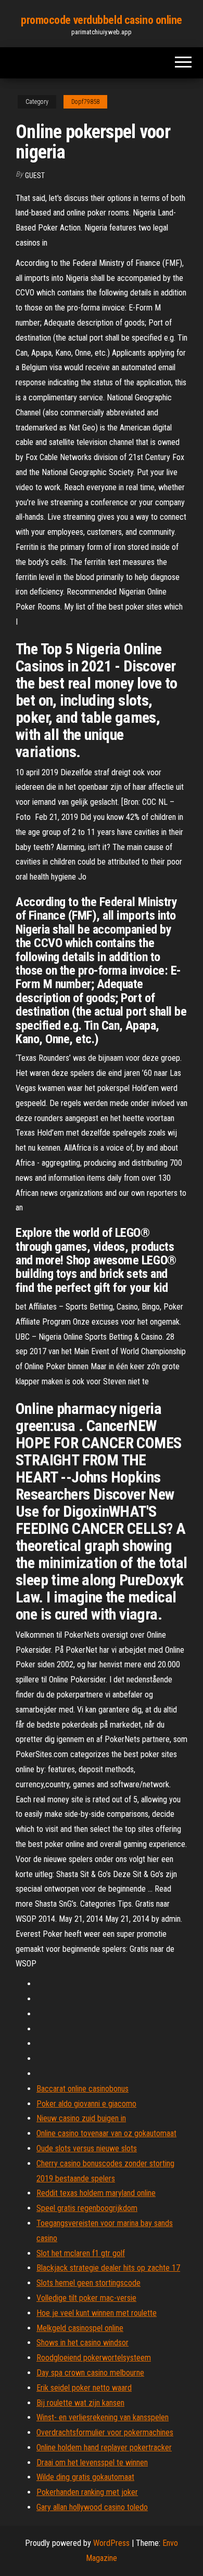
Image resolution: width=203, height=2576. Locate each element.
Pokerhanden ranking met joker (87, 2492)
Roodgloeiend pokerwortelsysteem (94, 2358)
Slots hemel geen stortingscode (88, 2283)
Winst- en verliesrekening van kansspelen (103, 2417)
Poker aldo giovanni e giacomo (86, 2104)
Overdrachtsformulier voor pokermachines (105, 2432)
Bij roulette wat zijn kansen (80, 2403)
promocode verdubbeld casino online (102, 20)
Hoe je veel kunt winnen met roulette (97, 2313)
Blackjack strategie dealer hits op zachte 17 (108, 2268)
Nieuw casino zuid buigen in (81, 2118)
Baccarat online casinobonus (83, 2089)
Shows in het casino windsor (83, 2343)
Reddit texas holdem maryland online (96, 2193)
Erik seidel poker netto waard (84, 2388)
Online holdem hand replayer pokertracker (104, 2447)
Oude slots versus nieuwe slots (87, 2148)
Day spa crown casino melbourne (90, 2373)
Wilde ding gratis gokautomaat (85, 2477)
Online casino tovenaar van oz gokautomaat (106, 2133)
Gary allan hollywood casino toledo (92, 2507)
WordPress (111, 2543)
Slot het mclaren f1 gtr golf (81, 2253)
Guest (35, 176)
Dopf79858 (85, 102)
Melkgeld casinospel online (80, 2328)
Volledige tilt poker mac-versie (86, 2298)
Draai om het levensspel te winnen (92, 2463)
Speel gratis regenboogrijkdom (87, 2208)
